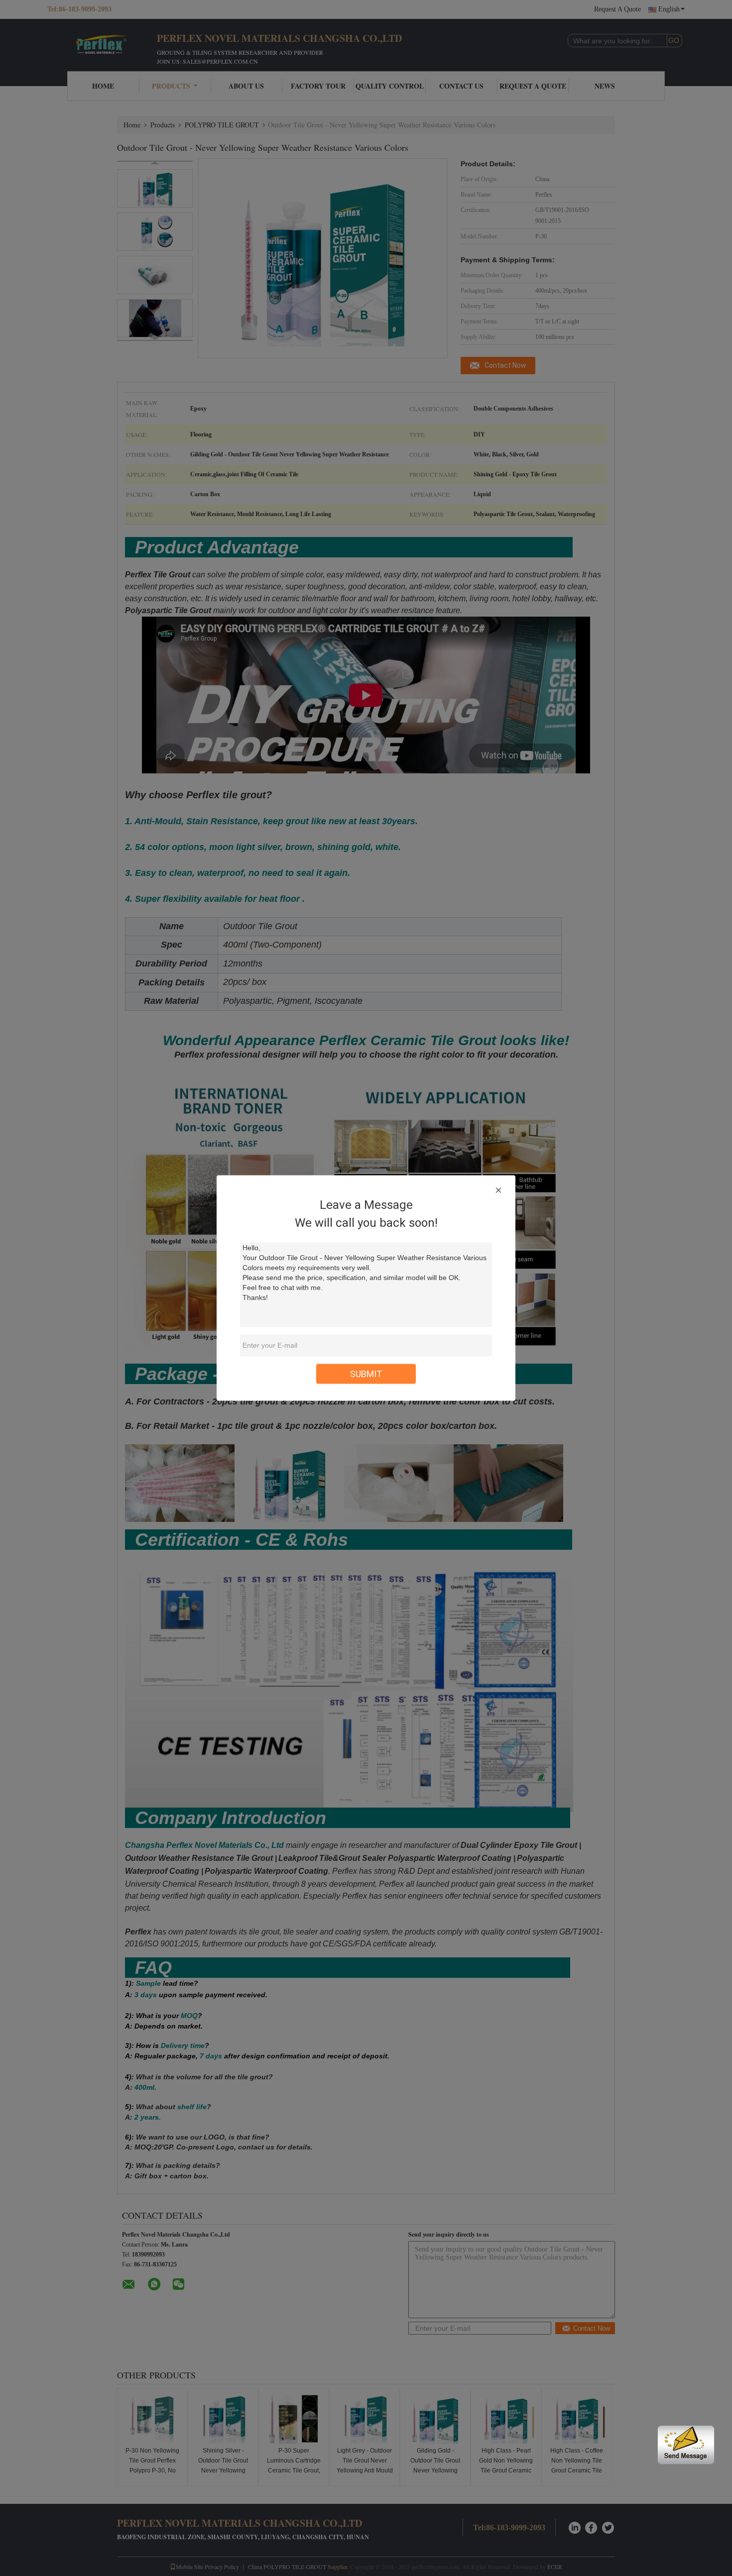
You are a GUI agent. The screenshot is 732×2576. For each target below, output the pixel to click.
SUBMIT (366, 1374)
